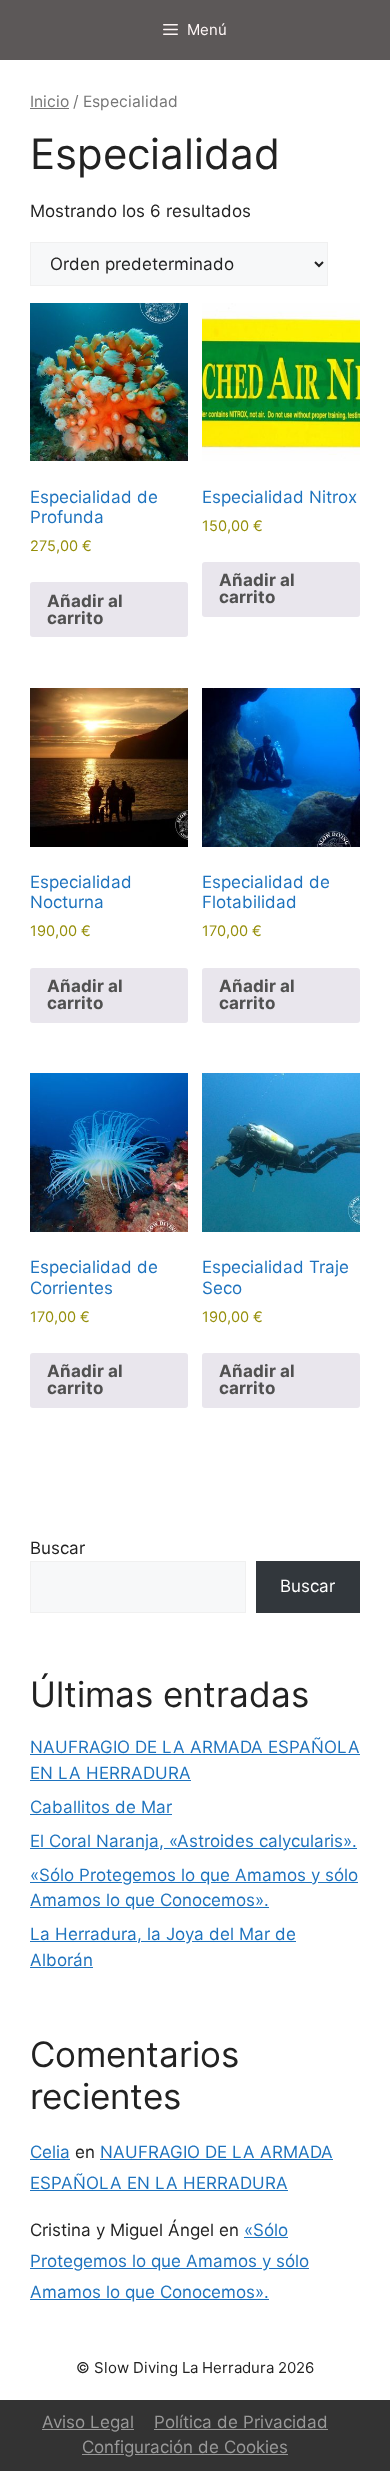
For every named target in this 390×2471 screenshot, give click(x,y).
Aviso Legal (88, 2422)
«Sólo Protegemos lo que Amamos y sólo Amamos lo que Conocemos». (169, 2260)
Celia (50, 2152)
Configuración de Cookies (185, 2447)
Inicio (49, 101)
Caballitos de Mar (101, 1807)
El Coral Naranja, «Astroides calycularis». (193, 1841)
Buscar (57, 1548)
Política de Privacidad (241, 2422)
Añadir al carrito (85, 609)
